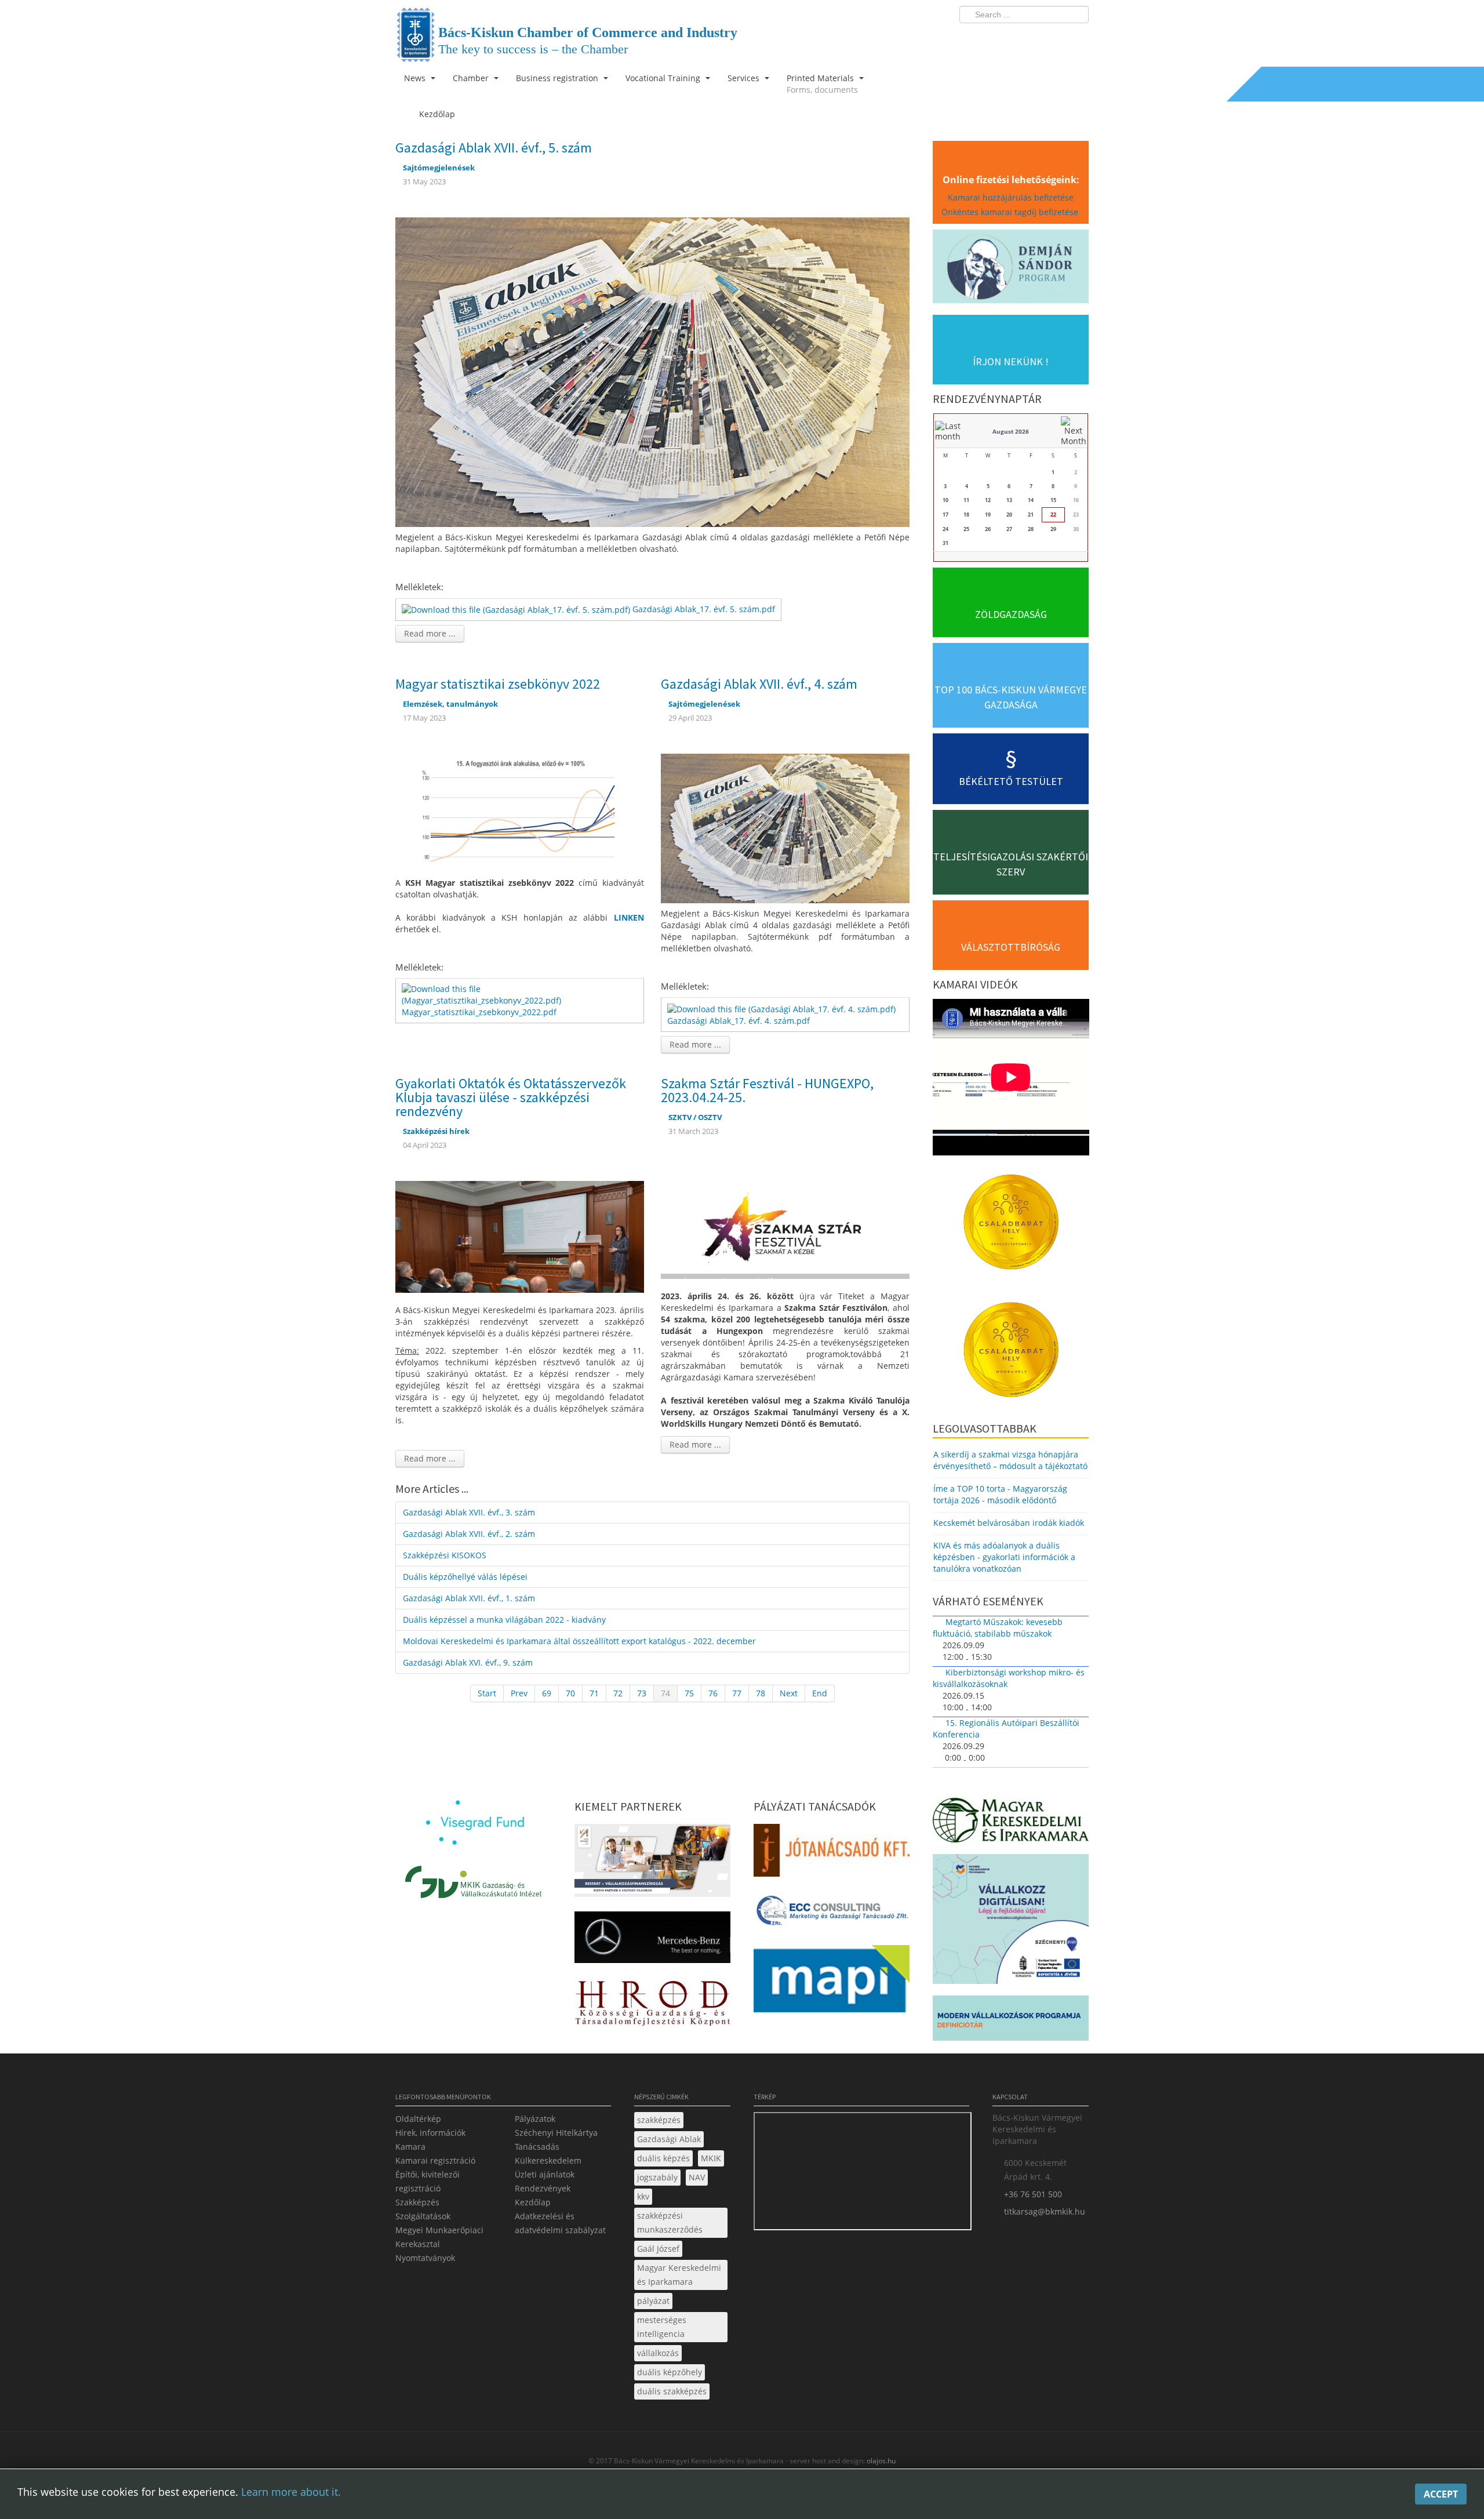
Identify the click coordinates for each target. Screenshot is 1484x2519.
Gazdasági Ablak (669, 2139)
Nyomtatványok (425, 2258)
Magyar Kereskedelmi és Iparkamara (679, 2275)
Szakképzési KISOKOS (445, 1555)
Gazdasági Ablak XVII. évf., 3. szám (469, 1512)
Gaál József (658, 2249)
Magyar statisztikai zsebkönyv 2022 (498, 684)
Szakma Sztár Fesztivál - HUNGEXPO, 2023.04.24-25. (767, 1090)
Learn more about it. (291, 2492)
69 (547, 1693)
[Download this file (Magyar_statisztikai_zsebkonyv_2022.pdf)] (521, 994)
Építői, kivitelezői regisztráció (428, 2181)
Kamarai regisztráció (435, 2160)
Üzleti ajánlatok (545, 2174)
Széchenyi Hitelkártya (556, 2133)
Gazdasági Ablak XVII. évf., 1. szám (469, 1598)
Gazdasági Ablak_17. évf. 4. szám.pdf (739, 1021)
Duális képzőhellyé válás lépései (465, 1577)
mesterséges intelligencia (662, 2327)
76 (713, 1693)
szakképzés (659, 2120)
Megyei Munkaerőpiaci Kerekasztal (439, 2237)
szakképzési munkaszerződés (670, 2222)
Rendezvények (543, 2188)
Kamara (410, 2147)
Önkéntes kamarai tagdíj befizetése (1011, 212)
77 (737, 1693)
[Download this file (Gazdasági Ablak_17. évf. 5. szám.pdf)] (517, 609)
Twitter (1034, 38)
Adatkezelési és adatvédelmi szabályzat (560, 2223)
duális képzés (663, 2158)
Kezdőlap (533, 2202)
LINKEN (629, 917)
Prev (519, 1693)
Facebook (1012, 38)
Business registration (558, 78)
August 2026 (1011, 431)
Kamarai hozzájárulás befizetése (1011, 197)
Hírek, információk (430, 2133)
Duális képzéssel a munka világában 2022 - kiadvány (504, 1620)
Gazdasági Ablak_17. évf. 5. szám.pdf (704, 609)
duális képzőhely (670, 2372)
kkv (643, 2196)
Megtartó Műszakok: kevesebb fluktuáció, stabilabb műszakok (998, 1628)
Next (789, 1693)
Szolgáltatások (423, 2216)
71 (594, 1693)
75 (689, 1693)
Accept (1441, 2494)
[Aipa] (652, 1864)
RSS (1076, 38)
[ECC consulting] (832, 1914)
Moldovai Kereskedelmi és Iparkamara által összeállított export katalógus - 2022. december (579, 1641)
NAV (697, 2177)
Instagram (1055, 38)
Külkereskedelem (548, 2160)
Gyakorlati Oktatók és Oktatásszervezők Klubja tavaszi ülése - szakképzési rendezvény (511, 1097)
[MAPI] (832, 1982)
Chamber (472, 78)
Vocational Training (664, 78)
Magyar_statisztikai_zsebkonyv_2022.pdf (479, 1012)
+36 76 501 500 (1033, 2194)
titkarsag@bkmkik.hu (1045, 2211)
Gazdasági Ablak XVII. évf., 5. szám (494, 148)
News (416, 78)
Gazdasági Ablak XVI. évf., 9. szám (468, 1662)
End (820, 1693)
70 (570, 1693)
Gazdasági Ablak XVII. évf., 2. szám (469, 1534)
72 (618, 1693)
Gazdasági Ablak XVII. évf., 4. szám (759, 684)
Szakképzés (417, 2202)
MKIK (711, 2158)
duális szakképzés (672, 2391)
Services (745, 78)
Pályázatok (535, 2119)
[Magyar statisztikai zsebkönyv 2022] (520, 808)
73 (642, 1693)
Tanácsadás (537, 2147)
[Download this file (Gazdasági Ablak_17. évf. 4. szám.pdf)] (783, 1008)
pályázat (653, 2301)
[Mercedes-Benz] (652, 1941)
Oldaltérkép (418, 2119)
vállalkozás (658, 2353)
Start (487, 1693)
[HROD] (652, 2005)
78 (761, 1693)
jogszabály (657, 2177)
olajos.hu (880, 2461)
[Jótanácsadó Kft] (832, 1854)
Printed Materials (822, 84)
